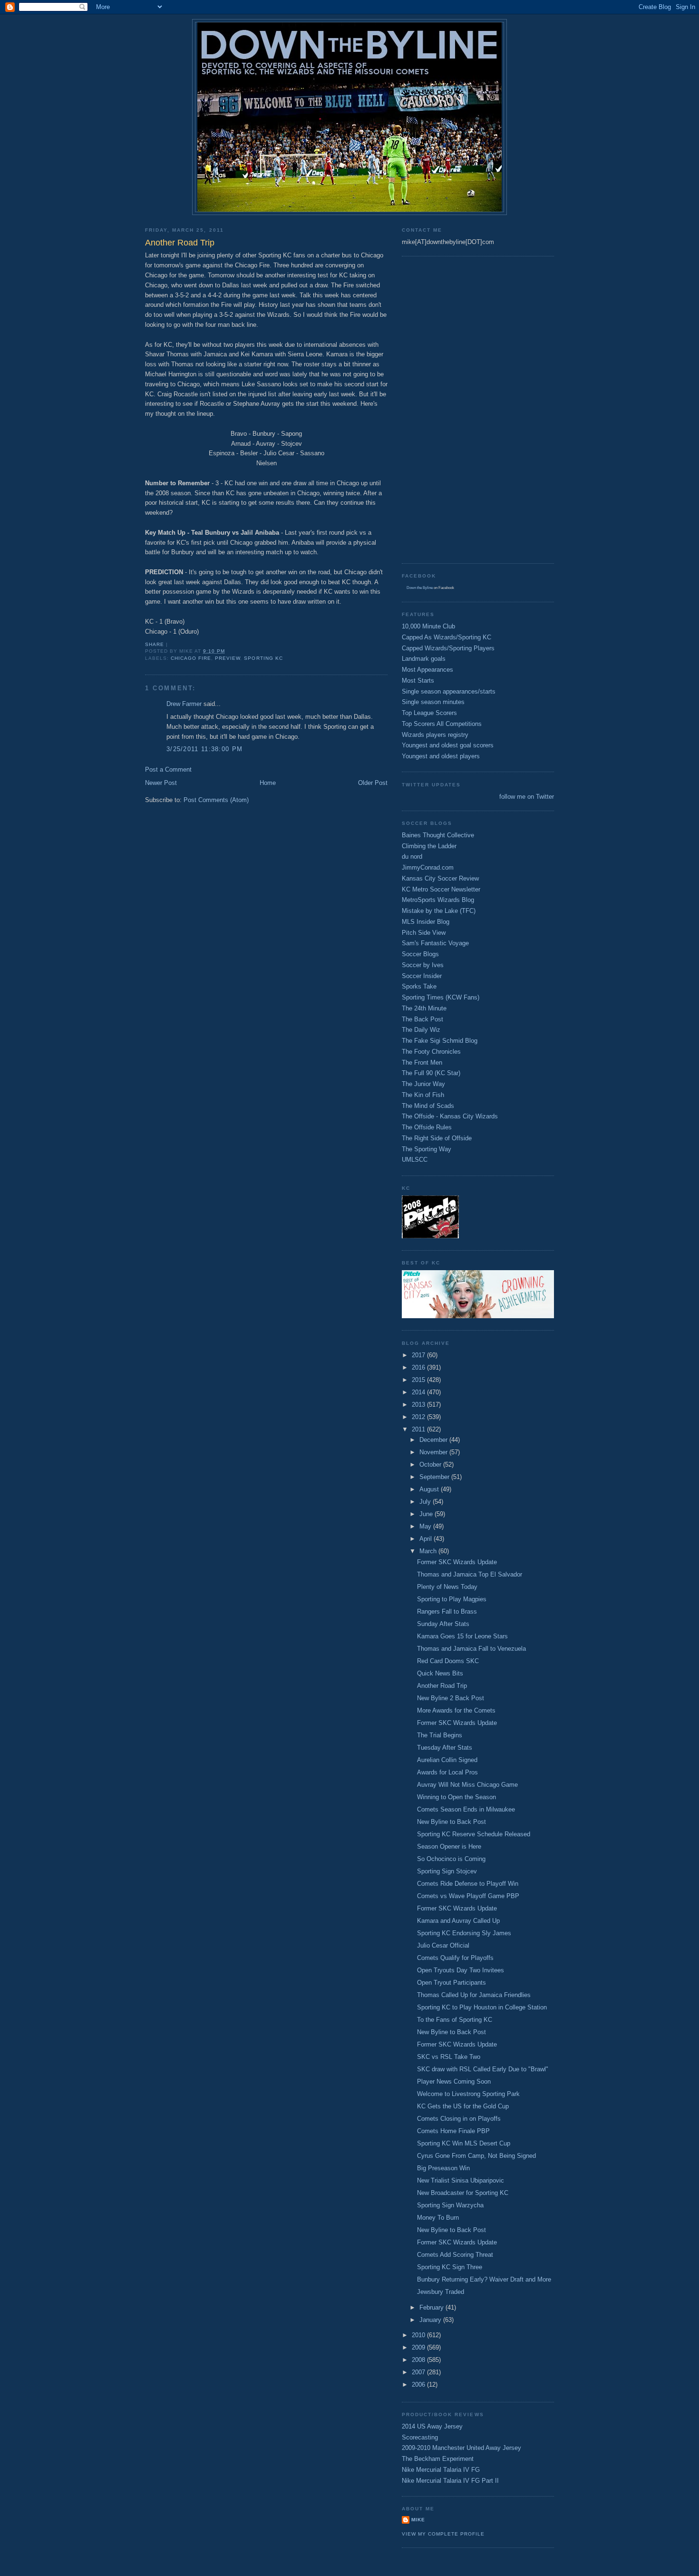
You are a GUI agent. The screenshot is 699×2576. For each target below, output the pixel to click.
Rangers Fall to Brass (447, 1611)
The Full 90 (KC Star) (431, 1073)
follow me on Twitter (527, 797)
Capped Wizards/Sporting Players (448, 648)
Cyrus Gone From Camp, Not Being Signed (476, 2156)
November (434, 1452)
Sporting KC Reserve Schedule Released (474, 1834)
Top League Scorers (429, 713)
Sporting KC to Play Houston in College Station (482, 2007)
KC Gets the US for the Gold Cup (463, 2106)
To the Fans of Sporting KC (455, 2020)
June (427, 1514)
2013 (419, 1405)
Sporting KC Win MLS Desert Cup (464, 2143)
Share (155, 644)
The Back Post (422, 1019)
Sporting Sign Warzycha (450, 2205)
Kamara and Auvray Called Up (458, 1921)
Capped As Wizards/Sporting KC (447, 637)
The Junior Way (423, 1084)
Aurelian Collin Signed (447, 1760)
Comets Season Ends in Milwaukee (466, 1809)
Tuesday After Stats (445, 1748)
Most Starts (418, 681)
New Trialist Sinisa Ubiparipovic (461, 2180)
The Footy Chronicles (431, 1052)
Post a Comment (168, 769)
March (429, 1551)
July (426, 1502)
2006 (419, 2385)
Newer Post (161, 783)
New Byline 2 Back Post (451, 1698)
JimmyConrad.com (428, 867)
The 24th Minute (424, 1008)
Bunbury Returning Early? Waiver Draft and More (484, 2279)
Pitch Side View (424, 933)
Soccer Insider (422, 976)
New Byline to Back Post (451, 1822)
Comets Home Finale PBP (453, 2131)
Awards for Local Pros (447, 1772)
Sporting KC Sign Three (450, 2267)
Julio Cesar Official (443, 1945)
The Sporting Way (427, 1149)
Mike (418, 2520)
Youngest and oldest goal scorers (448, 745)
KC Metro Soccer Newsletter (441, 889)
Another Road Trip (442, 1686)
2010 (419, 2335)
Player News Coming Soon (454, 2081)
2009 (419, 2347)
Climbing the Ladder (429, 846)
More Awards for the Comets (456, 1710)
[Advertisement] (440, 409)
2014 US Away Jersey (432, 2426)
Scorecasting (420, 2437)
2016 (419, 1367)
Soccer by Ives (423, 965)
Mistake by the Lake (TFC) (439, 911)
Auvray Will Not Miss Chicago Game (467, 1785)
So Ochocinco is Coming (451, 1859)
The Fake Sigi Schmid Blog (440, 1041)
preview (228, 658)
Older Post (373, 783)
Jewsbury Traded (441, 2292)
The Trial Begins (440, 1735)
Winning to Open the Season (456, 1797)
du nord (412, 857)
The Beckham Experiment (438, 2459)
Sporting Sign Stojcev (447, 1871)
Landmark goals (424, 659)
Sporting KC (263, 658)
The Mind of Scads (428, 1106)
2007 (419, 2372)
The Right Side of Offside (437, 1138)
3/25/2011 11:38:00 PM (204, 749)
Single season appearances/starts (449, 691)
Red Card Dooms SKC (448, 1661)
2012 (419, 1417)
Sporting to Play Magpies (452, 1599)
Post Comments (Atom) (216, 800)
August (430, 1489)
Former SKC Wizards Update (457, 1562)
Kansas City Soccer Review (440, 878)
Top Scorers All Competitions (442, 724)
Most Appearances (427, 670)
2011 (419, 1429)
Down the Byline (420, 588)
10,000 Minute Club (428, 626)
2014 (419, 1392)
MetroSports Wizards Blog (438, 900)
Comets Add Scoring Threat (455, 2255)
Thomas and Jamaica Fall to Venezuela (471, 1649)
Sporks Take (419, 986)
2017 (419, 1355)
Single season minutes (433, 702)
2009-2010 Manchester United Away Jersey (461, 2448)
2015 (419, 1380)
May (426, 1526)
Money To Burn (438, 2218)
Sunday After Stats (443, 1624)
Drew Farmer (184, 704)
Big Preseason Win (443, 2168)
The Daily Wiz (421, 1030)
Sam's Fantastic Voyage (435, 943)
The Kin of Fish (423, 1095)
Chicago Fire (191, 658)
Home (268, 783)
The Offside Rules (427, 1127)
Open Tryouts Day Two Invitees (461, 1970)
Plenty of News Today (447, 1587)
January (431, 2320)
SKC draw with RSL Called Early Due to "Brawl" (483, 2069)
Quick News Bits (440, 1673)
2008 (419, 2360)
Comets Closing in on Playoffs (459, 2119)
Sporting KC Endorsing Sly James (464, 1933)
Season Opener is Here (449, 1846)
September (435, 1477)
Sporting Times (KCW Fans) (441, 997)
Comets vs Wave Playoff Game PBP (468, 1896)
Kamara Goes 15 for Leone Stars (462, 1636)
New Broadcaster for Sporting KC (463, 2193)
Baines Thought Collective (438, 835)
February (432, 2307)
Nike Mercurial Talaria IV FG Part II (450, 2481)
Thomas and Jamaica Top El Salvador (470, 1574)
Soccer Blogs (420, 954)
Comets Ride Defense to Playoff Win (468, 1884)
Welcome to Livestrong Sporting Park (468, 2094)
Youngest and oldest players (441, 756)
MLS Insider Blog (426, 922)
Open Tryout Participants (451, 1983)
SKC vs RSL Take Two (449, 2057)
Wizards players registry (435, 735)
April (427, 1539)
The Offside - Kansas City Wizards (450, 1116)
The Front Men (422, 1063)
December (434, 1440)
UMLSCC (415, 1160)
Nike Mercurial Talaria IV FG (441, 2470)
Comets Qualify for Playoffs (455, 1958)
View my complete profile (443, 2534)
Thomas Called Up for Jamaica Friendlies (474, 1995)
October (431, 1464)
